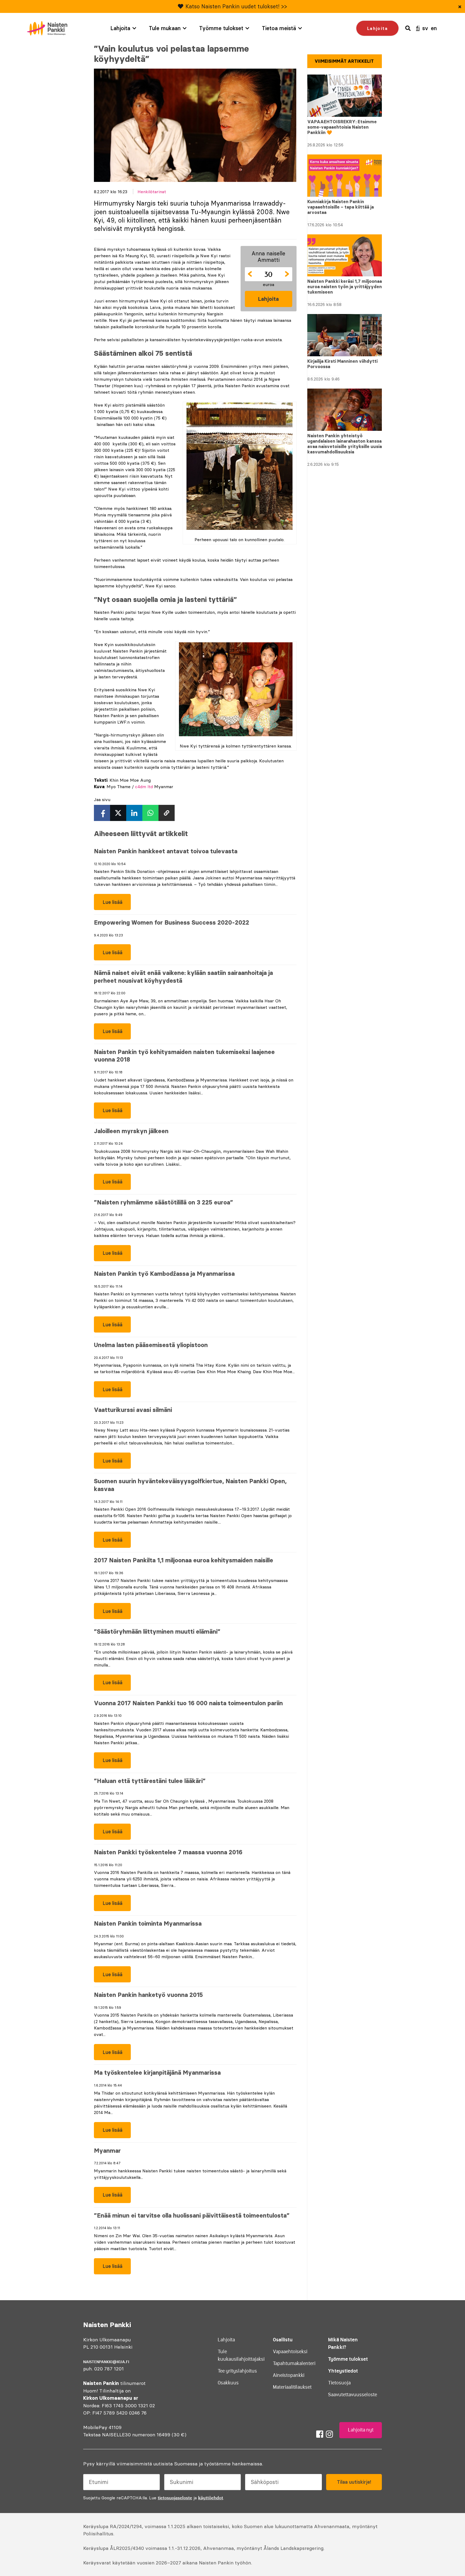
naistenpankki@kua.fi (106, 2362)
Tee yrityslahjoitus (237, 2371)
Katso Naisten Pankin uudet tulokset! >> (236, 6)
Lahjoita (120, 28)
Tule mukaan (165, 28)
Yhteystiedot (343, 2371)
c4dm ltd (144, 787)
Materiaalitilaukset (292, 2387)
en (434, 28)
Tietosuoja (339, 2383)
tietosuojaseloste (175, 2498)
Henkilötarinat (152, 192)
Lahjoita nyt (361, 2430)
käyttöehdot (211, 2498)
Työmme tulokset (221, 28)
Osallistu (283, 2340)
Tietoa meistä (279, 28)
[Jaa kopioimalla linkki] (167, 813)
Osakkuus (228, 2383)
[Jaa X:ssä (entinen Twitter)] (118, 813)
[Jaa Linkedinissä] (134, 813)
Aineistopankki (289, 2375)
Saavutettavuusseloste (353, 2395)
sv (425, 28)
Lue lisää (108, 905)
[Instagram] (329, 2434)
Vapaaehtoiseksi (290, 2352)
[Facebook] (320, 2434)
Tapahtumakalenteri (294, 2363)
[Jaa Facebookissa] (102, 813)
